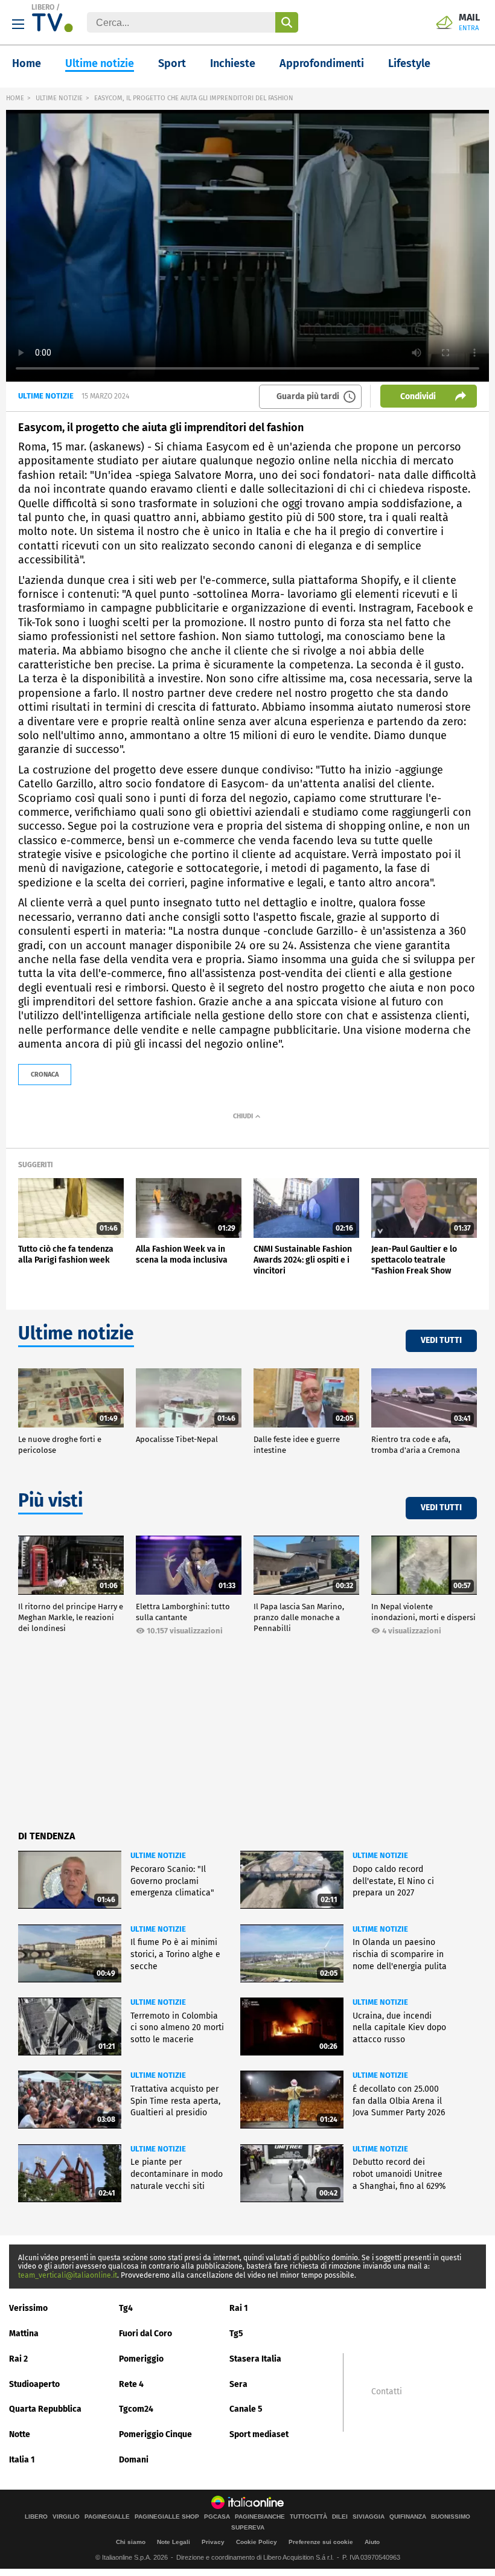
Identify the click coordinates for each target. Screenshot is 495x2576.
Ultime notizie (100, 63)
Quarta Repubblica (45, 2409)
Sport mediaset (259, 2434)
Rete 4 (131, 2384)
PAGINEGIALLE (107, 2517)
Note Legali (174, 2542)
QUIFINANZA (408, 2517)
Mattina (24, 2334)
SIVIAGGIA (369, 2517)
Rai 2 (18, 2359)
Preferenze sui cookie (321, 2542)
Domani (134, 2460)
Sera (238, 2384)
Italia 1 (22, 2460)
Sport (172, 63)
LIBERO (43, 7)
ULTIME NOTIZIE (59, 98)
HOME (15, 98)
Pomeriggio (141, 2359)
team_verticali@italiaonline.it (68, 2275)
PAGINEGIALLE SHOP (167, 2517)
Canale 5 (246, 2409)
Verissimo (28, 2308)
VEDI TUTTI (441, 1340)
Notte (20, 2434)
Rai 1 (239, 2308)
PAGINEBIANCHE (260, 2517)
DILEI (340, 2517)
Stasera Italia (255, 2359)
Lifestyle (409, 63)
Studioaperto (34, 2384)
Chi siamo (131, 2542)
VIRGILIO (66, 2517)
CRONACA (45, 1075)
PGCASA (217, 2517)
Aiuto (372, 2542)
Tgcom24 (136, 2409)
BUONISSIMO (451, 2517)
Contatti (387, 2392)
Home (27, 63)
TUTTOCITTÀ (308, 2517)
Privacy (213, 2542)
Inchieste (233, 63)
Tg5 (236, 2334)
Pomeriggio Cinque (155, 2434)
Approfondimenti (322, 63)
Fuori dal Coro (145, 2334)
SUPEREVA (248, 2528)
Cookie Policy (257, 2542)
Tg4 (126, 2308)
